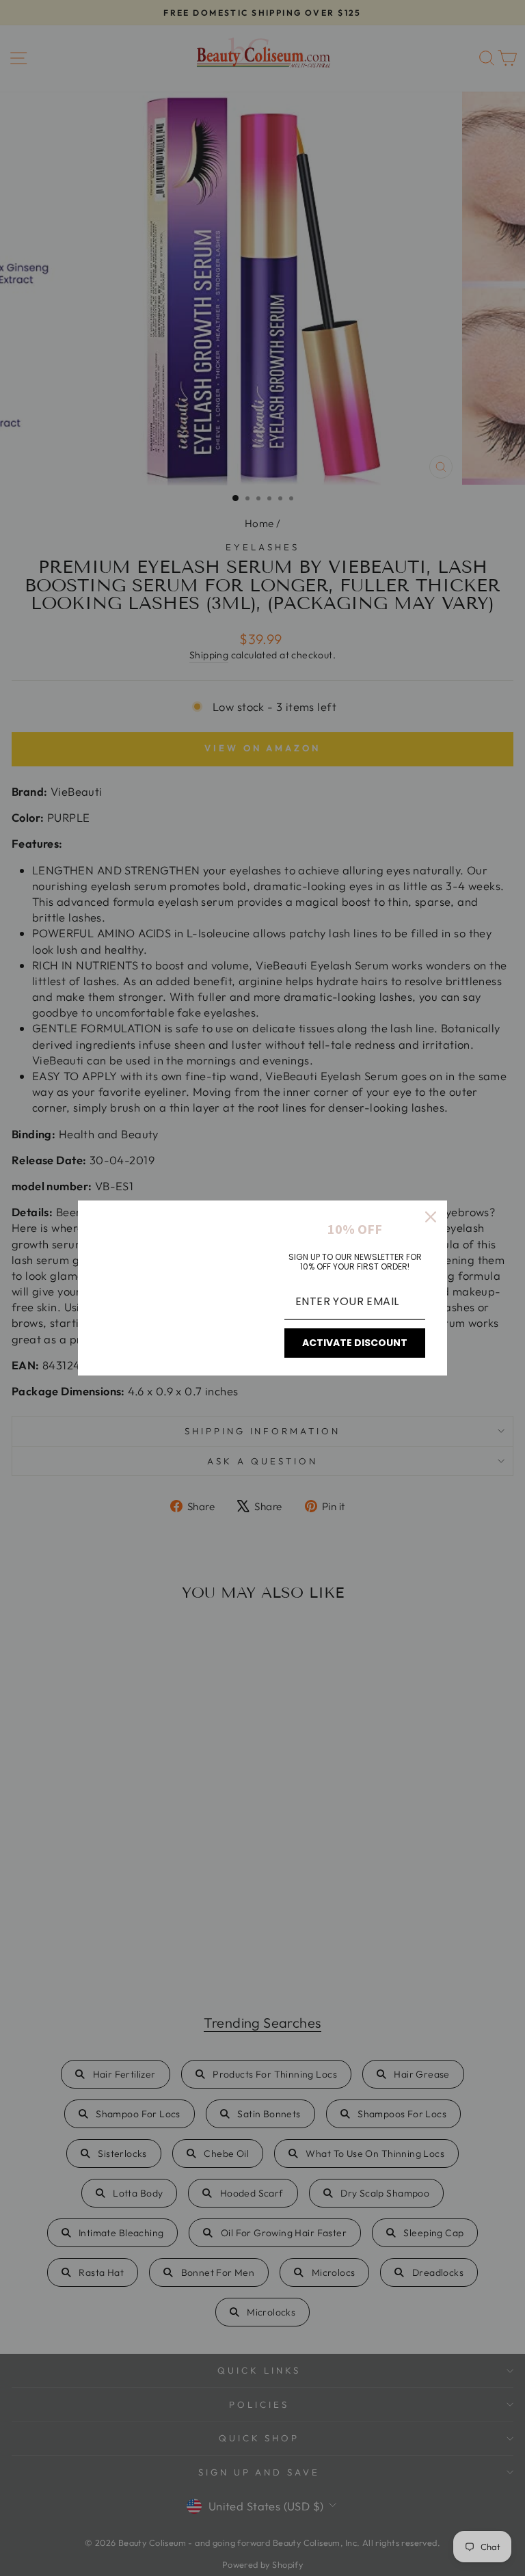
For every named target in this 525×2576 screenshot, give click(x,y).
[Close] (431, 1217)
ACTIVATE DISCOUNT (355, 1343)
